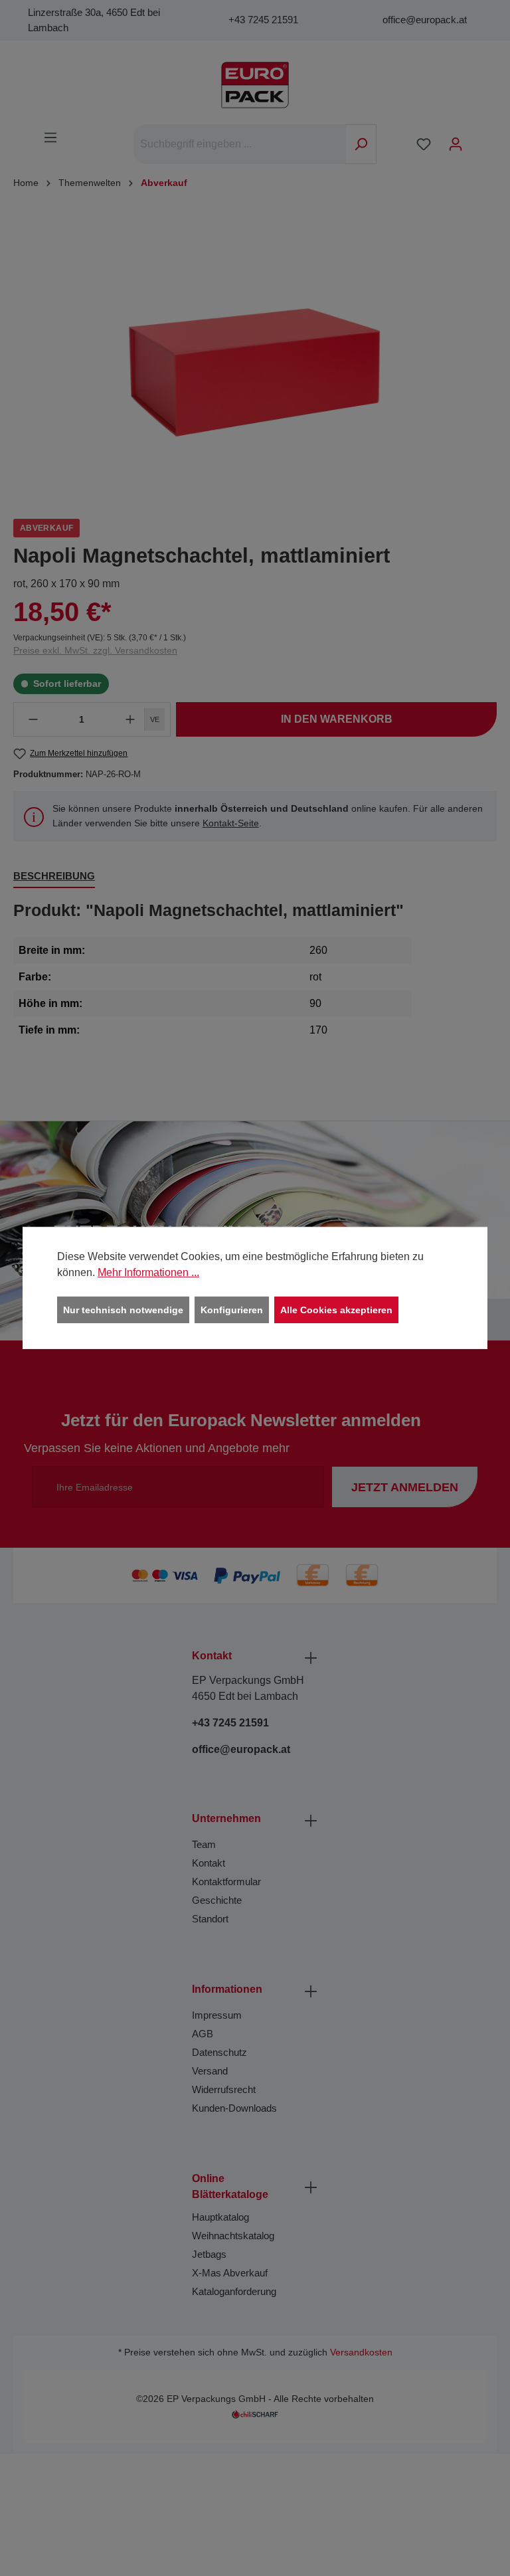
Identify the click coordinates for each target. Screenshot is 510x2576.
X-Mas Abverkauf (230, 2273)
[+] (130, 719)
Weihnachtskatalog (233, 2236)
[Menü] (50, 138)
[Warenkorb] (480, 139)
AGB (203, 2034)
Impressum (217, 2015)
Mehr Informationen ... (148, 1272)
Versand (210, 2071)
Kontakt (209, 1863)
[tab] (54, 877)
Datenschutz (219, 2052)
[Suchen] (361, 144)
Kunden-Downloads (234, 2108)
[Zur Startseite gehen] (255, 85)
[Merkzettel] (424, 144)
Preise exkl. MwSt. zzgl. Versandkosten (95, 650)
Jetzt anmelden (405, 1487)
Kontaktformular (226, 1882)
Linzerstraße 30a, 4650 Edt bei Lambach (94, 20)
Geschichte (217, 1900)
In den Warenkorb (337, 719)
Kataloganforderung (234, 2291)
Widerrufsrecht (224, 2089)
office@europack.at (425, 20)
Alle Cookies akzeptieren (336, 1310)
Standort (210, 1919)
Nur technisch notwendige (123, 1310)
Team (204, 1844)
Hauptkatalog (220, 2217)
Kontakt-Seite (231, 823)
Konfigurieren (232, 1310)
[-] (33, 719)
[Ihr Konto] (456, 144)
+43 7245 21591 (263, 20)
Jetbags (209, 2254)
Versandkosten (361, 2352)
